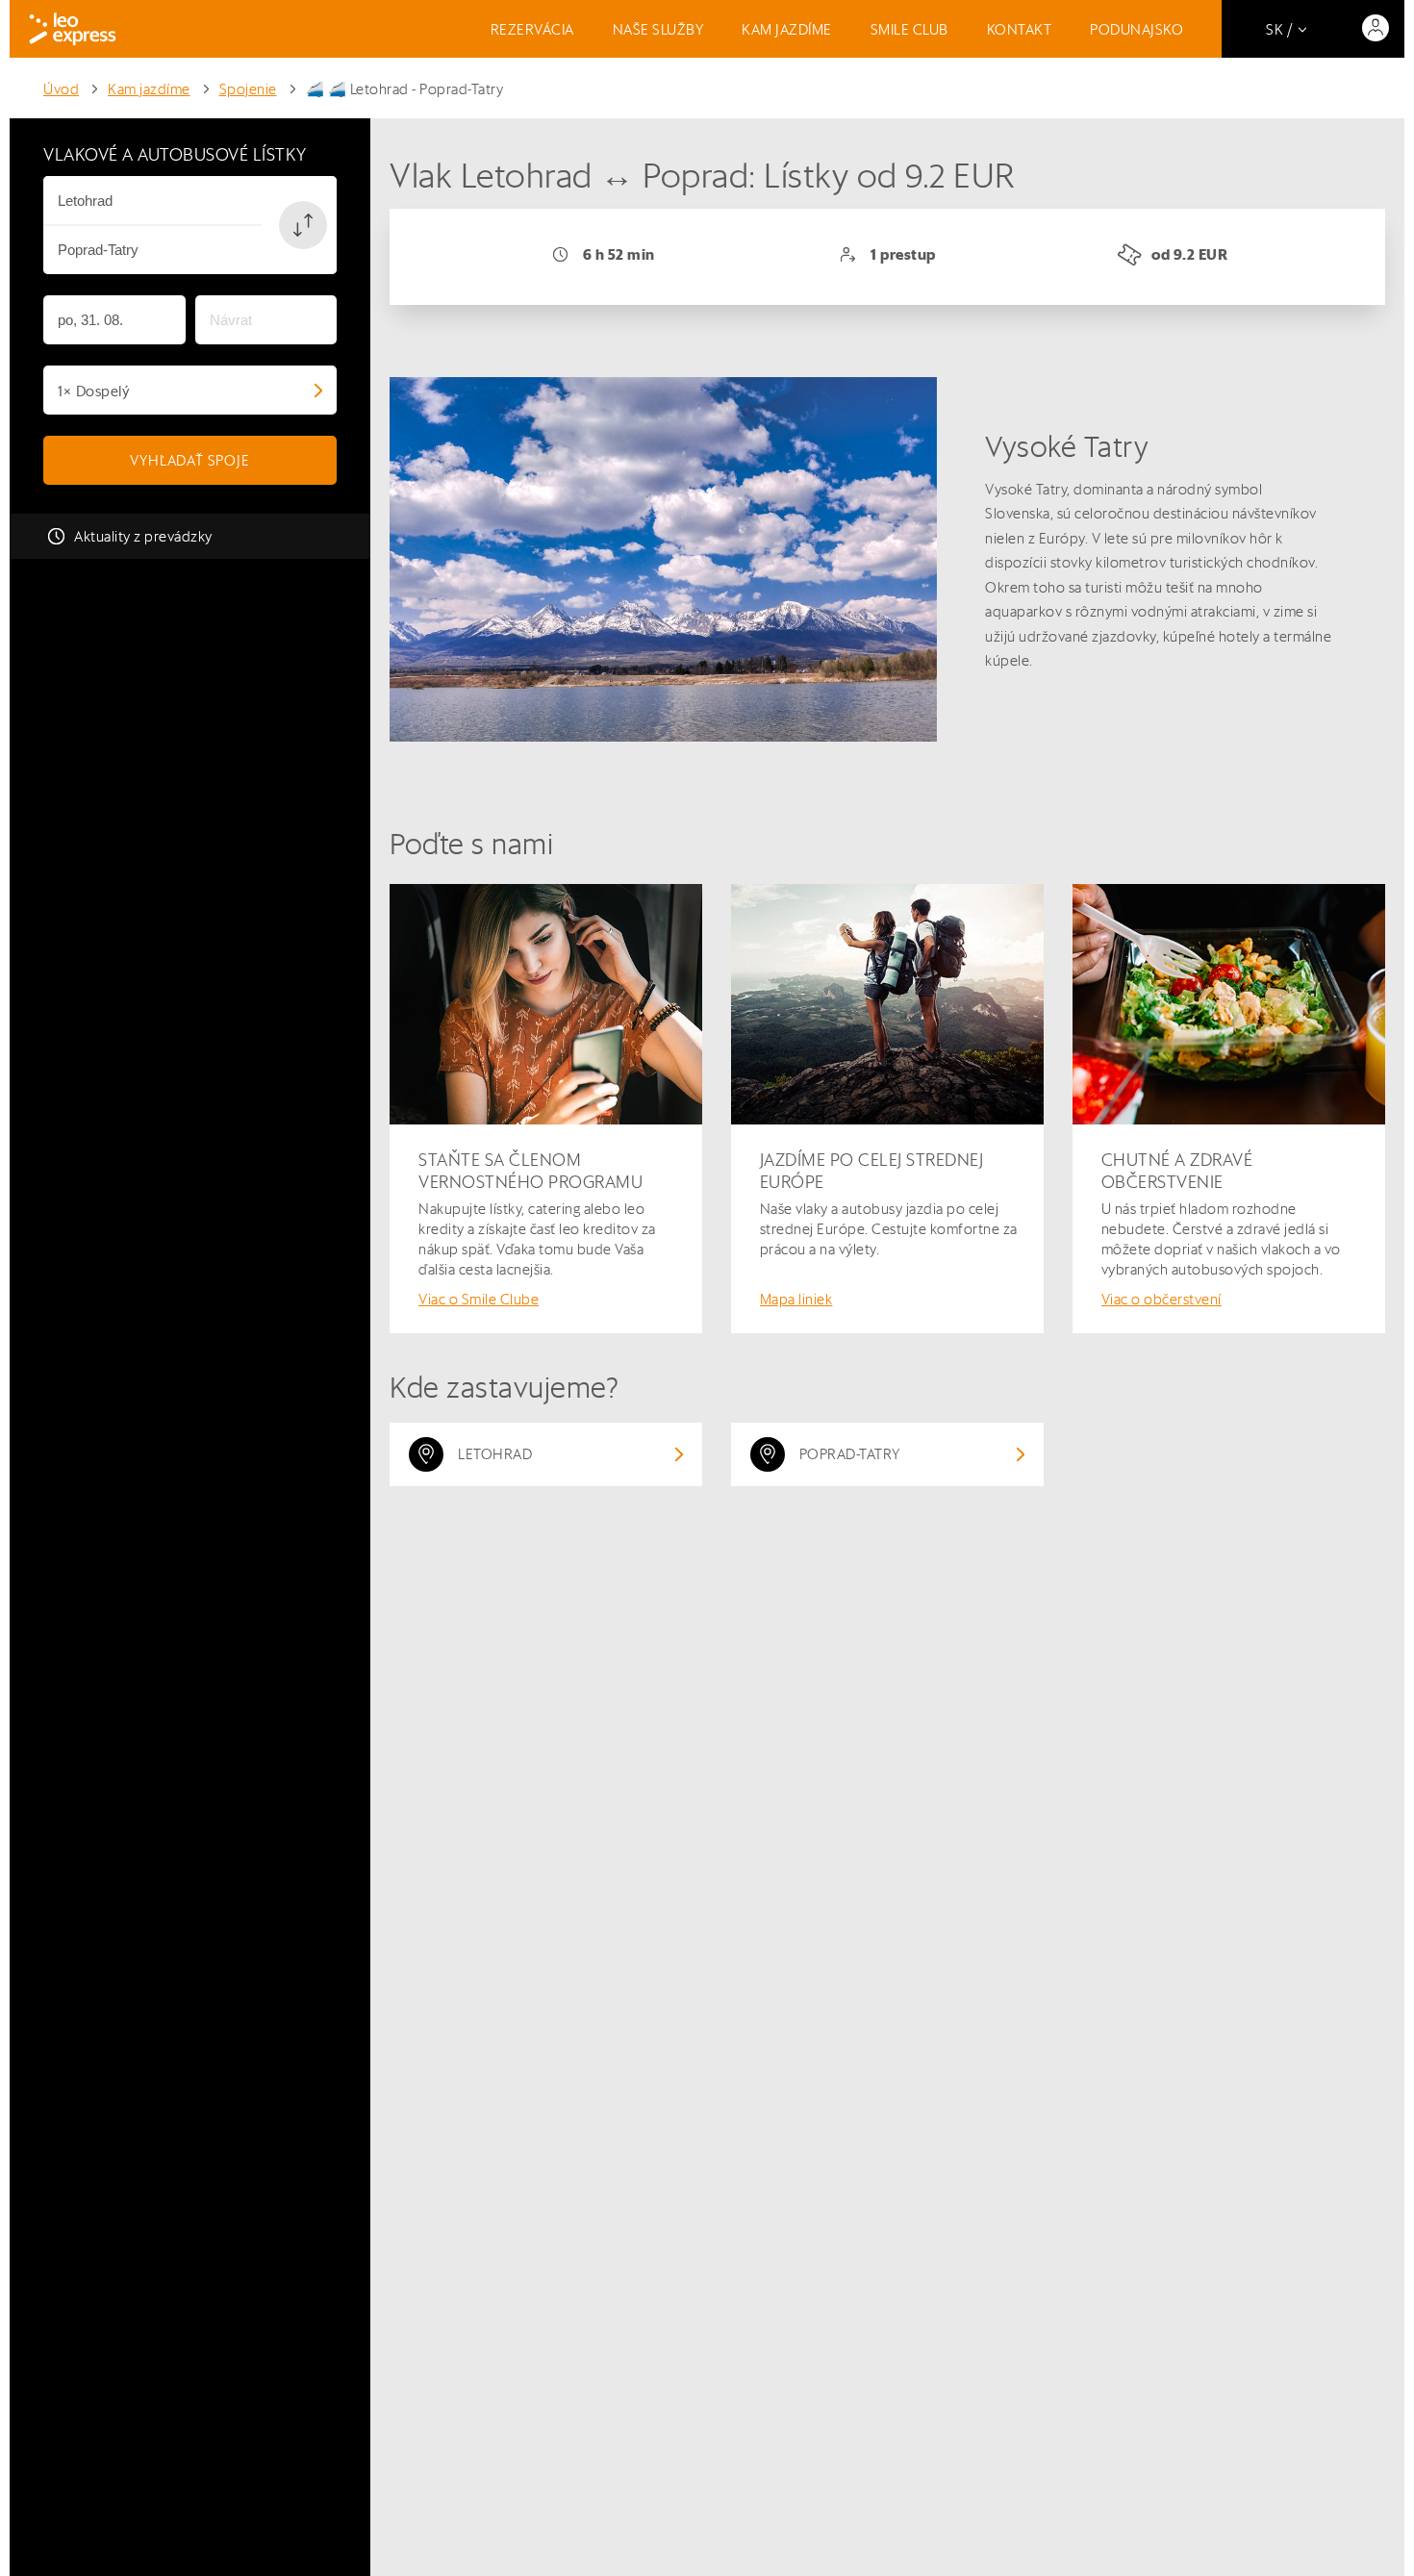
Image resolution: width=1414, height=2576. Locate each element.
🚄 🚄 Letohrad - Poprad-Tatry (405, 89)
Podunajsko (1136, 29)
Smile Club (909, 29)
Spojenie (248, 89)
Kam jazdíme (787, 29)
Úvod (61, 89)
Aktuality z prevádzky (143, 536)
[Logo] (73, 29)
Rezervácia (532, 29)
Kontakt (1020, 29)
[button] (303, 225)
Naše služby (658, 29)
